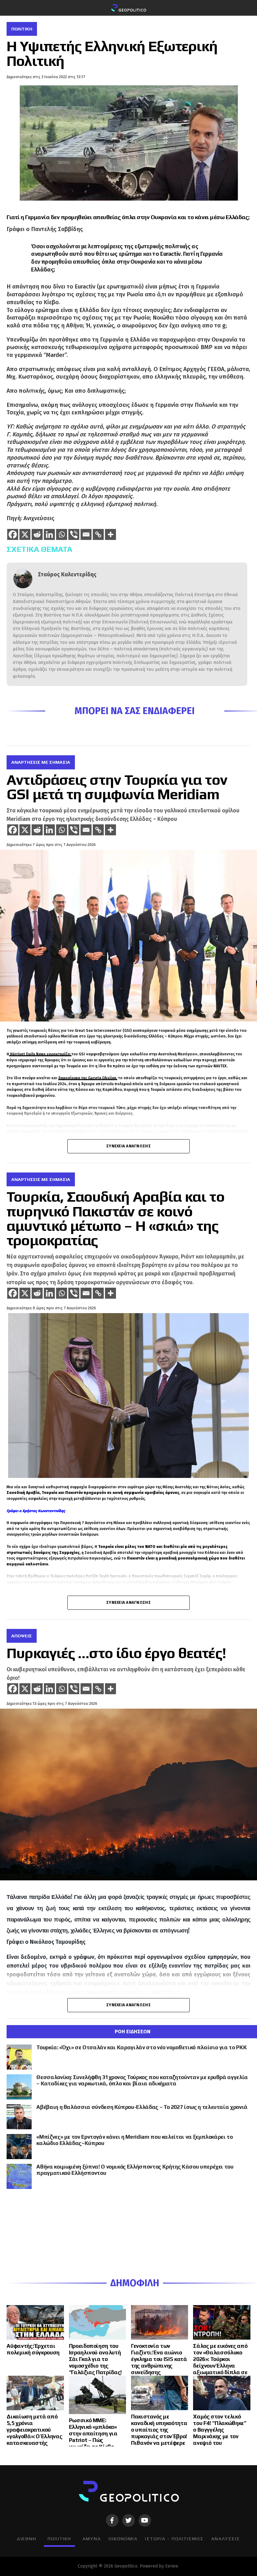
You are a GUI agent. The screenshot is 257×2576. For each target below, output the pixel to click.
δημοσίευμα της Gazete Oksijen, (88, 1078)
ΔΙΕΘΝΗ (26, 2539)
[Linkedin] (49, 534)
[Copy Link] (98, 534)
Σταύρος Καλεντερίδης (67, 575)
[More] (110, 534)
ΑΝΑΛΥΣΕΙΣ (226, 2539)
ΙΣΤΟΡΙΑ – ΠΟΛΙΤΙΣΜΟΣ (174, 2539)
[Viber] (74, 534)
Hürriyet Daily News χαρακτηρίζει (40, 1054)
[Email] (86, 534)
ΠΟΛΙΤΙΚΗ (59, 2539)
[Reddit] (37, 534)
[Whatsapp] (62, 534)
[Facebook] (13, 534)
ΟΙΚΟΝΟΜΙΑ (123, 2539)
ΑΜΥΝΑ (92, 2539)
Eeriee (172, 2566)
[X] (25, 534)
